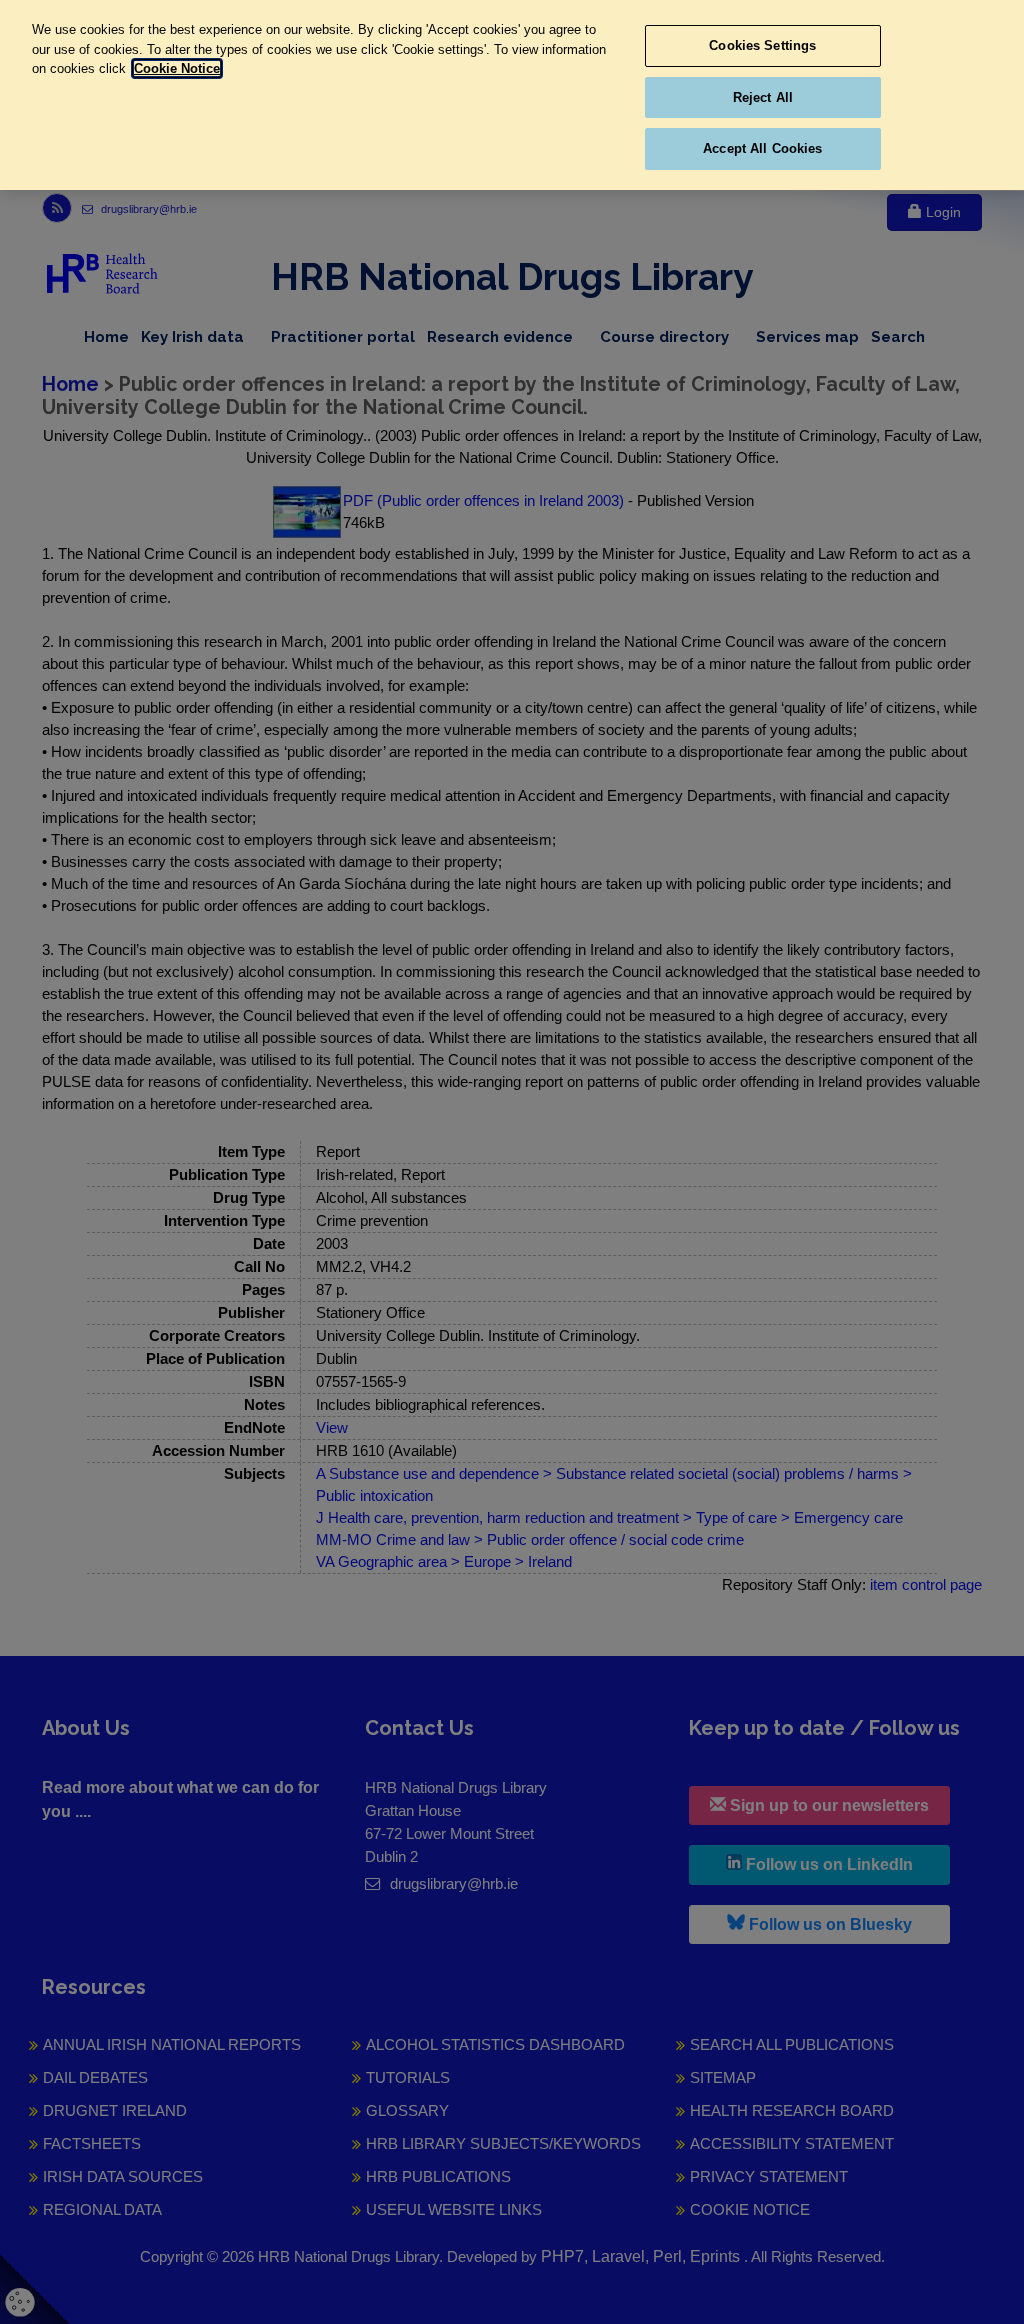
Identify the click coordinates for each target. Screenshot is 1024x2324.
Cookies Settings (762, 45)
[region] (512, 95)
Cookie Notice (177, 68)
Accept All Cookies (762, 148)
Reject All (763, 97)
